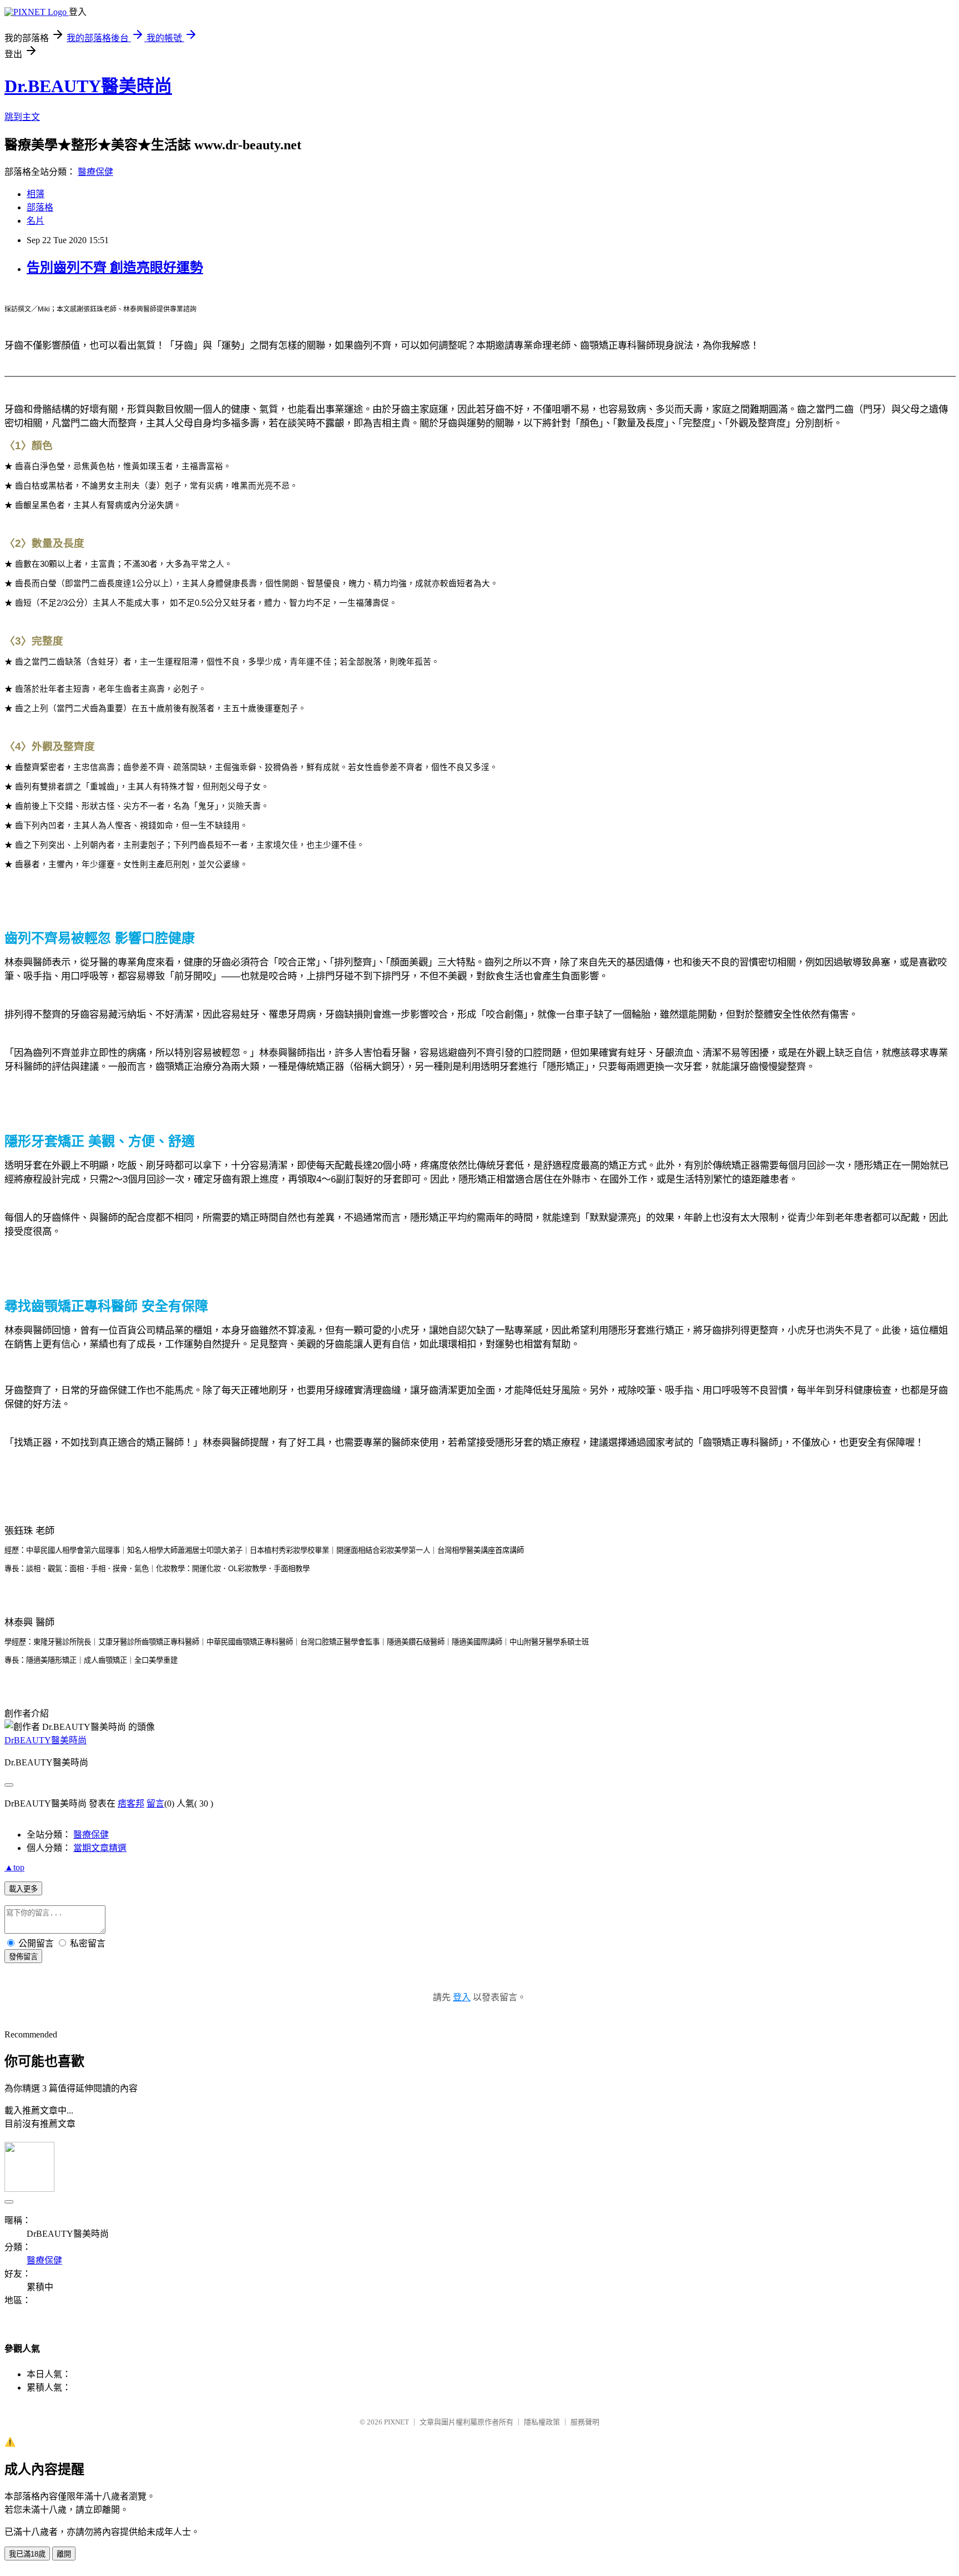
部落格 (40, 207)
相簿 (36, 194)
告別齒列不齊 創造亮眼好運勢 (115, 268)
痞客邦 (131, 1803)
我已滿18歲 (27, 2554)
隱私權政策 (542, 2422)
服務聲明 (585, 2422)
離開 (64, 2554)
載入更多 (23, 1889)
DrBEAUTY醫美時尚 (46, 1740)
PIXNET (397, 2422)
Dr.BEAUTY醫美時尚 (88, 86)
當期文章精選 (100, 1848)
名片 (36, 221)
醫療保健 (95, 172)
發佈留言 (23, 1957)
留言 (155, 1803)
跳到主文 (22, 117)
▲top (14, 1867)
